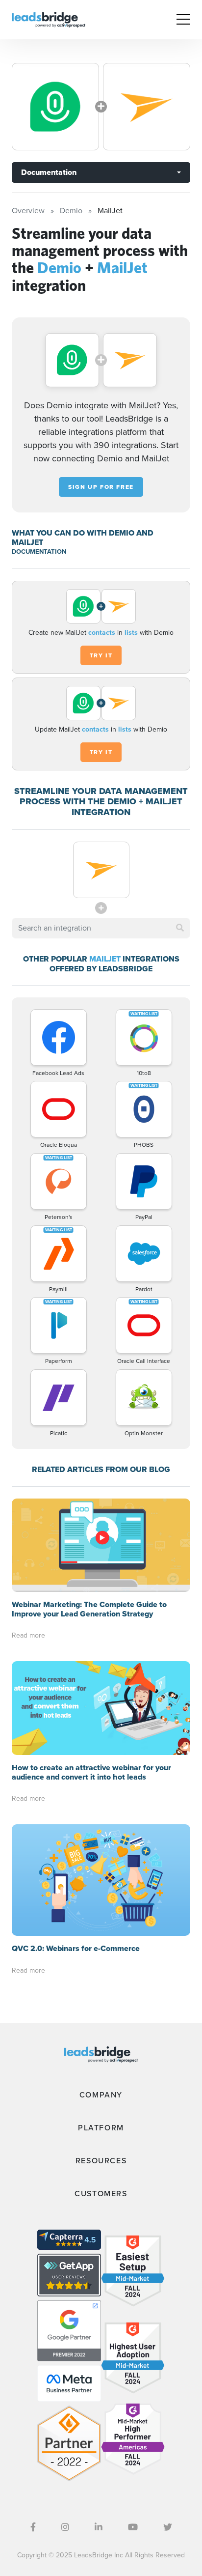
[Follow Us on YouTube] (133, 2527)
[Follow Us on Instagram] (65, 2527)
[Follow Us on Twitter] (168, 2527)
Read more (28, 1635)
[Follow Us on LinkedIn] (99, 2527)
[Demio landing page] (55, 107)
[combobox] (101, 928)
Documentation (49, 172)
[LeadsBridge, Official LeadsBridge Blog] (49, 19)
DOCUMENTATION (39, 552)
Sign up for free (101, 487)
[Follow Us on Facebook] (33, 2527)
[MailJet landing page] (147, 107)
